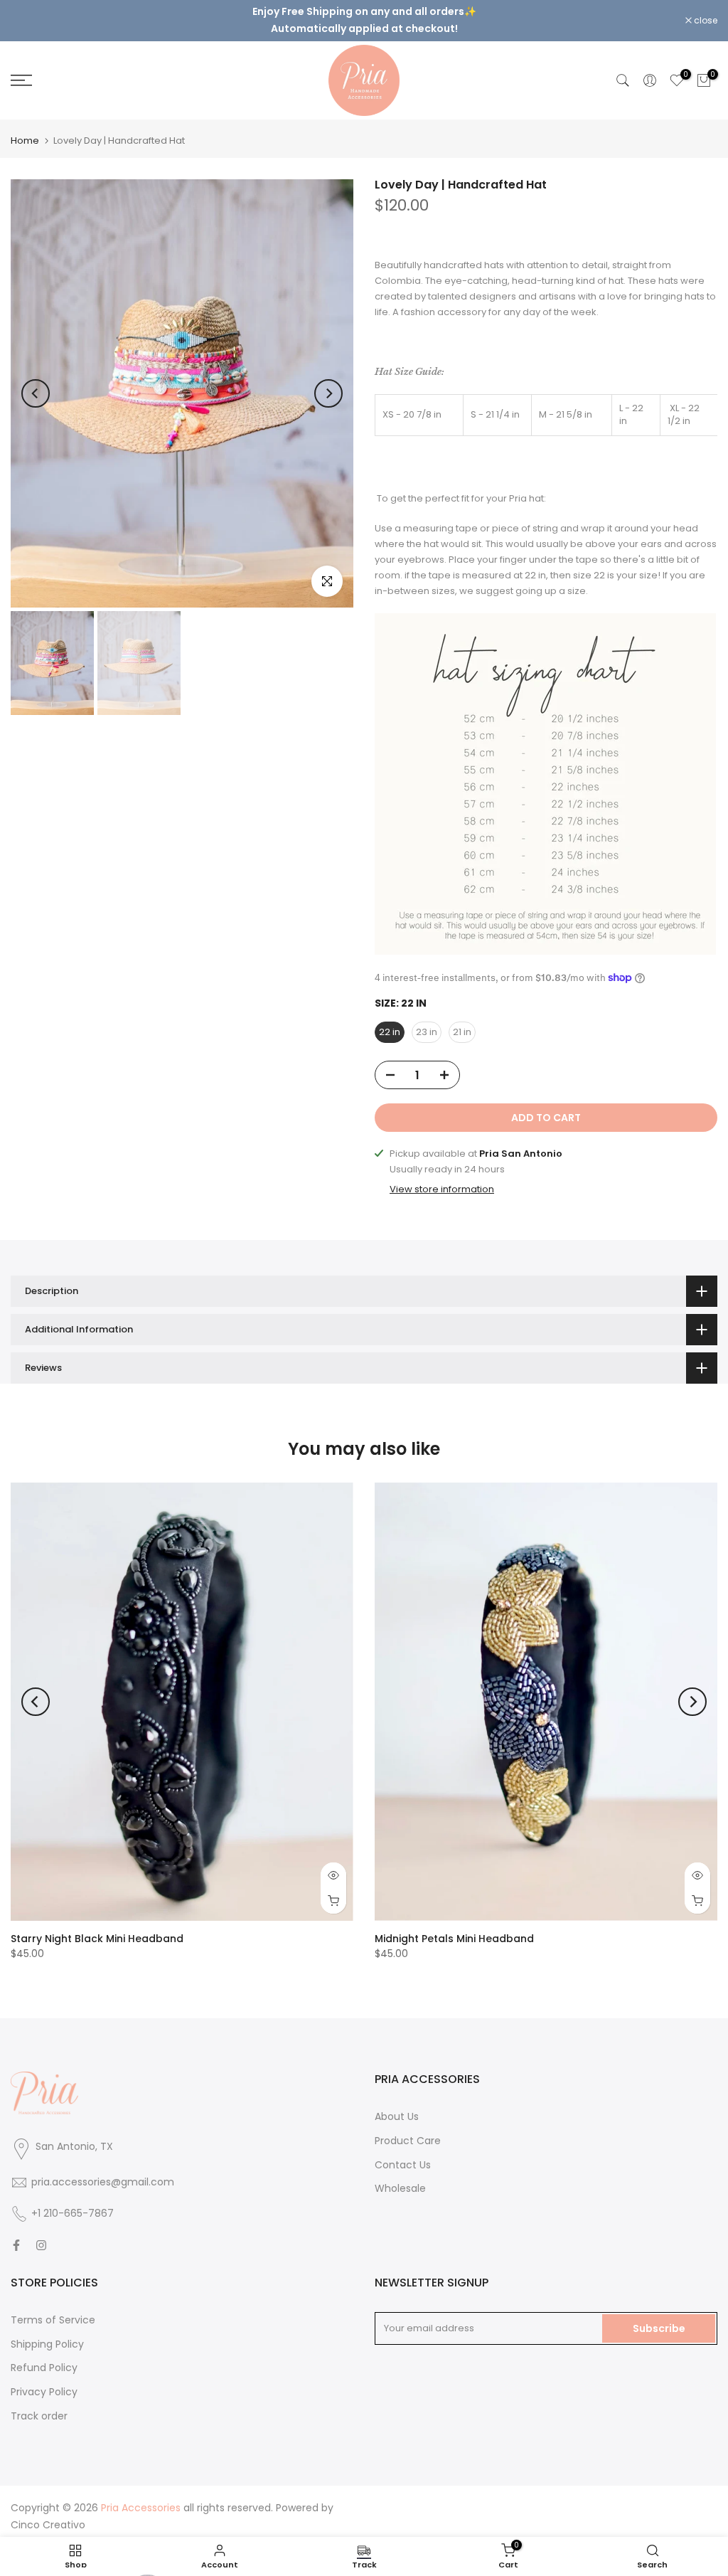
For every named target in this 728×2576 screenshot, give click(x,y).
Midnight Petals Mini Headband (454, 1927)
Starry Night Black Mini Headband (97, 1927)
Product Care (408, 2129)
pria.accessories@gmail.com (103, 2170)
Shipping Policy (47, 2332)
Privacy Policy (44, 2380)
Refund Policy (44, 2356)
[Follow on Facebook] (16, 2233)
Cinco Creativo (48, 2513)
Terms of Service (53, 2308)
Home (25, 128)
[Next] (328, 381)
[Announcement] (364, 14)
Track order (39, 2404)
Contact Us (403, 2153)
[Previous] (36, 381)
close (30, 15)
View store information (442, 1178)
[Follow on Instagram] (41, 2233)
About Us (397, 2104)
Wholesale (400, 2177)
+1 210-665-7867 (73, 2201)
